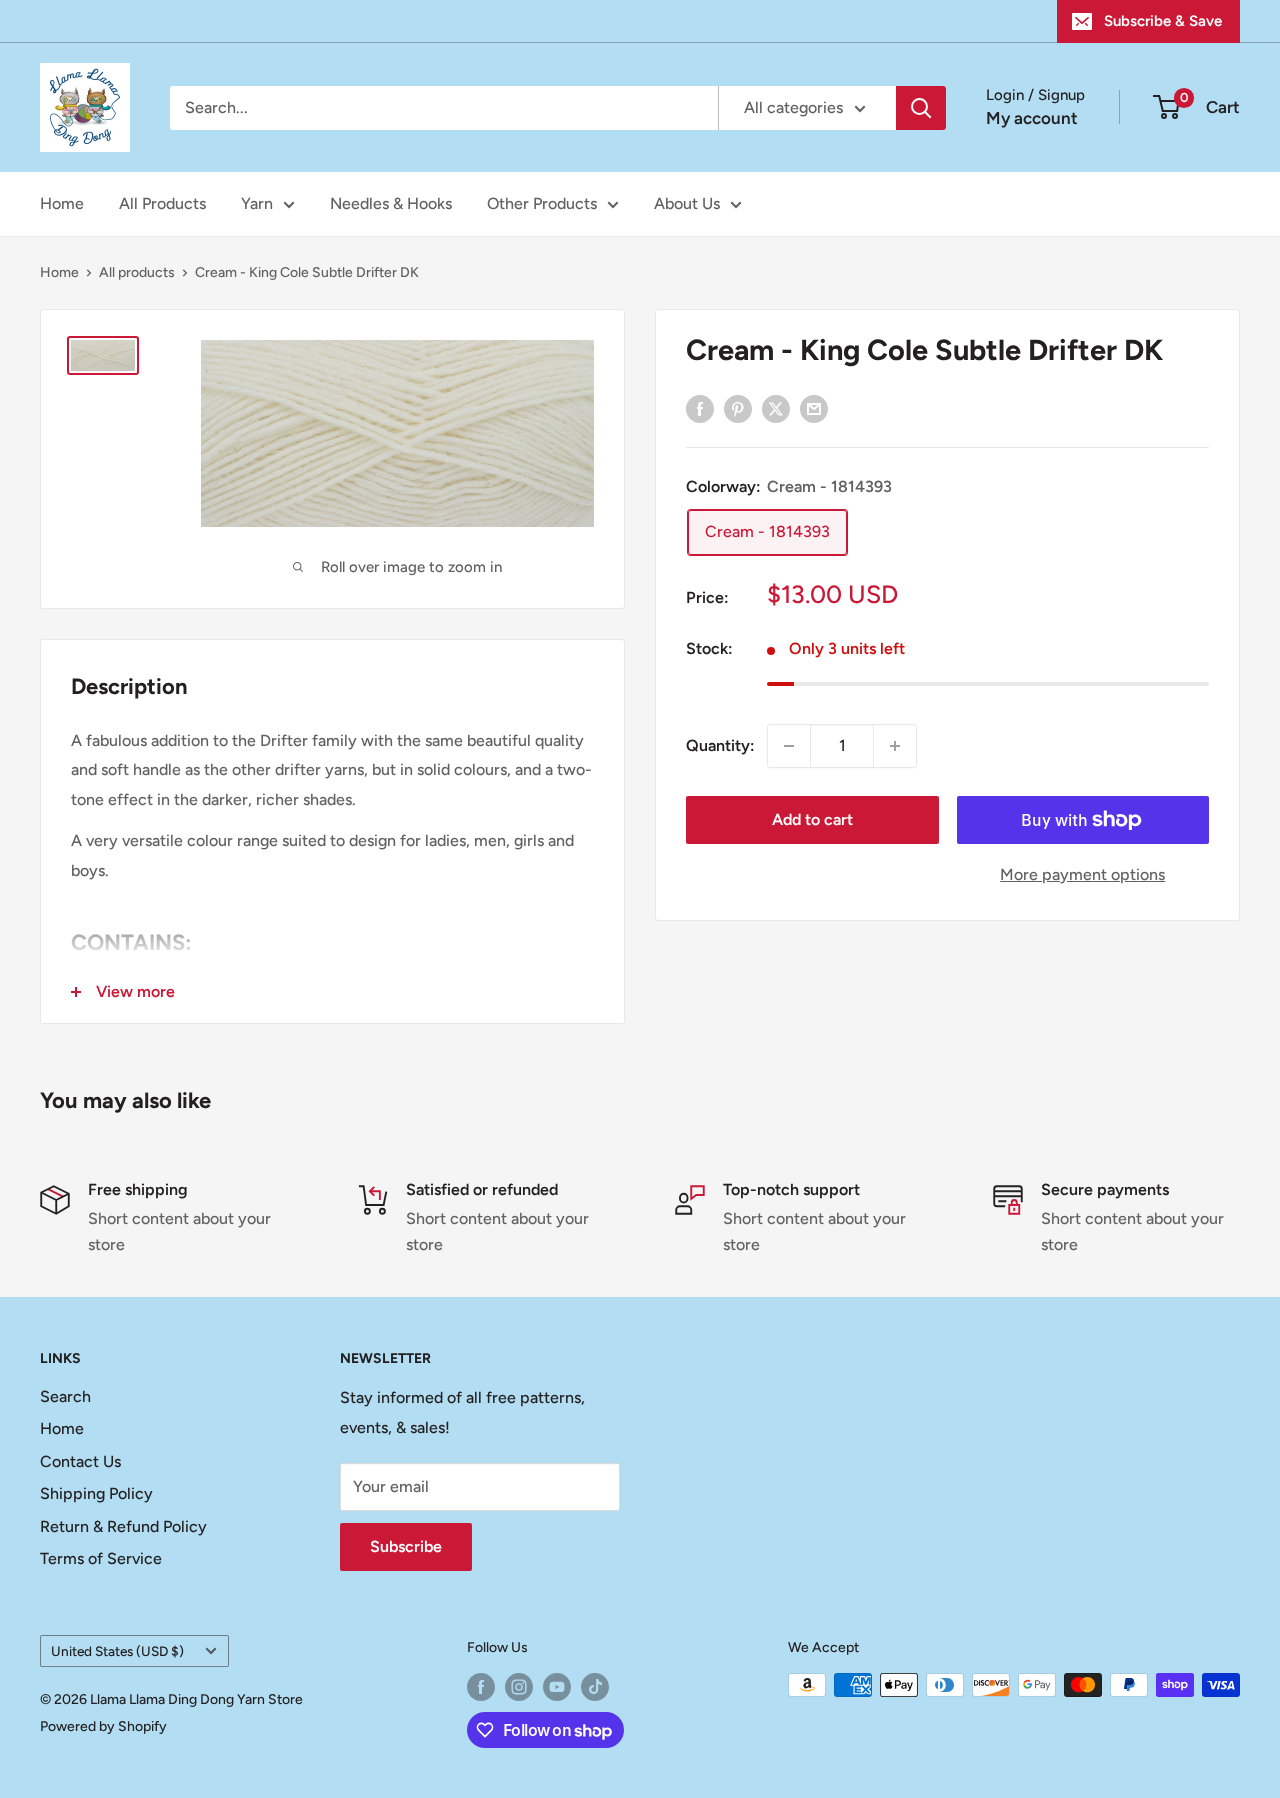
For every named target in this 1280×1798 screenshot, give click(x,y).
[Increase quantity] (895, 746)
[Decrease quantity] (789, 746)
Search (65, 1396)
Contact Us (80, 1461)
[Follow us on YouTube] (557, 1687)
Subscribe (406, 1546)
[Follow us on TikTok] (595, 1687)
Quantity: (720, 745)
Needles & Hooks (391, 203)
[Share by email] (814, 408)
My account (1032, 118)
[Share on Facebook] (700, 408)
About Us (687, 203)
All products (137, 272)
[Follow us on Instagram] (519, 1687)
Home (62, 203)
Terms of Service (101, 1558)
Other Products (542, 203)
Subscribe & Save (1163, 21)
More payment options (1082, 874)
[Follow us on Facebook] (481, 1687)
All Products (162, 203)
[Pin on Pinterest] (738, 408)
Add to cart (812, 819)
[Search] (921, 108)
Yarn (257, 203)
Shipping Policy (96, 1493)
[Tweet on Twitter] (776, 408)
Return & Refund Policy (123, 1526)
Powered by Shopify (103, 1726)
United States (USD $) (117, 1651)
